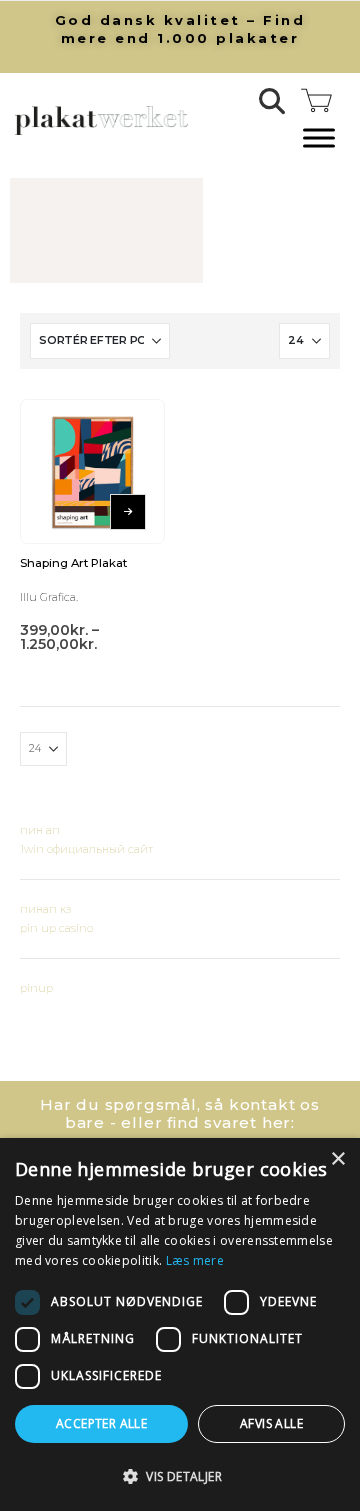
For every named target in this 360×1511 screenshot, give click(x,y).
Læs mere (195, 1260)
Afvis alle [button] (271, 1423)
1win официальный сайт (86, 849)
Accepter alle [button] (101, 1423)
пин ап (40, 830)
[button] (272, 101)
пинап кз (45, 909)
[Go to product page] (92, 471)
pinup (36, 988)
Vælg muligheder (128, 512)
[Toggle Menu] (319, 138)
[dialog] (180, 1324)
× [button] (337, 1159)
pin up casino (56, 928)
